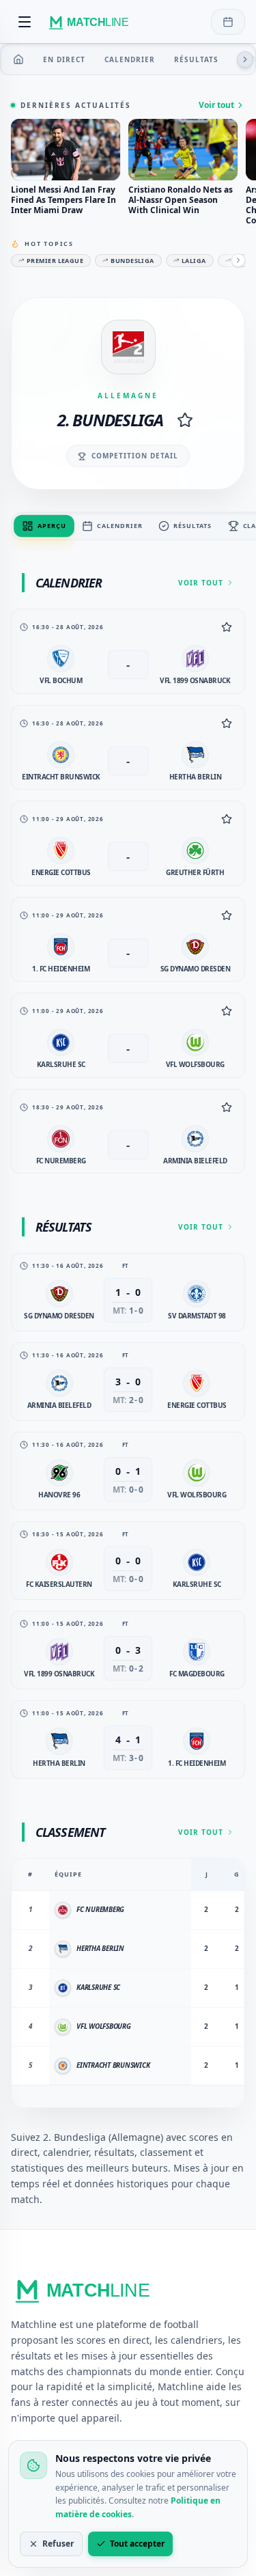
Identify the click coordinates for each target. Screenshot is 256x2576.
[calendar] (228, 22)
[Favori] (227, 627)
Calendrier (130, 59)
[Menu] (25, 22)
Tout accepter (137, 2544)
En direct (64, 59)
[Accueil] (18, 59)
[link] (128, 651)
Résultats (196, 59)
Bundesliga (132, 261)
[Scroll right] (245, 59)
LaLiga (194, 261)
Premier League (55, 261)
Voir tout (216, 105)
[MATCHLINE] (91, 22)
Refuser (58, 2544)
